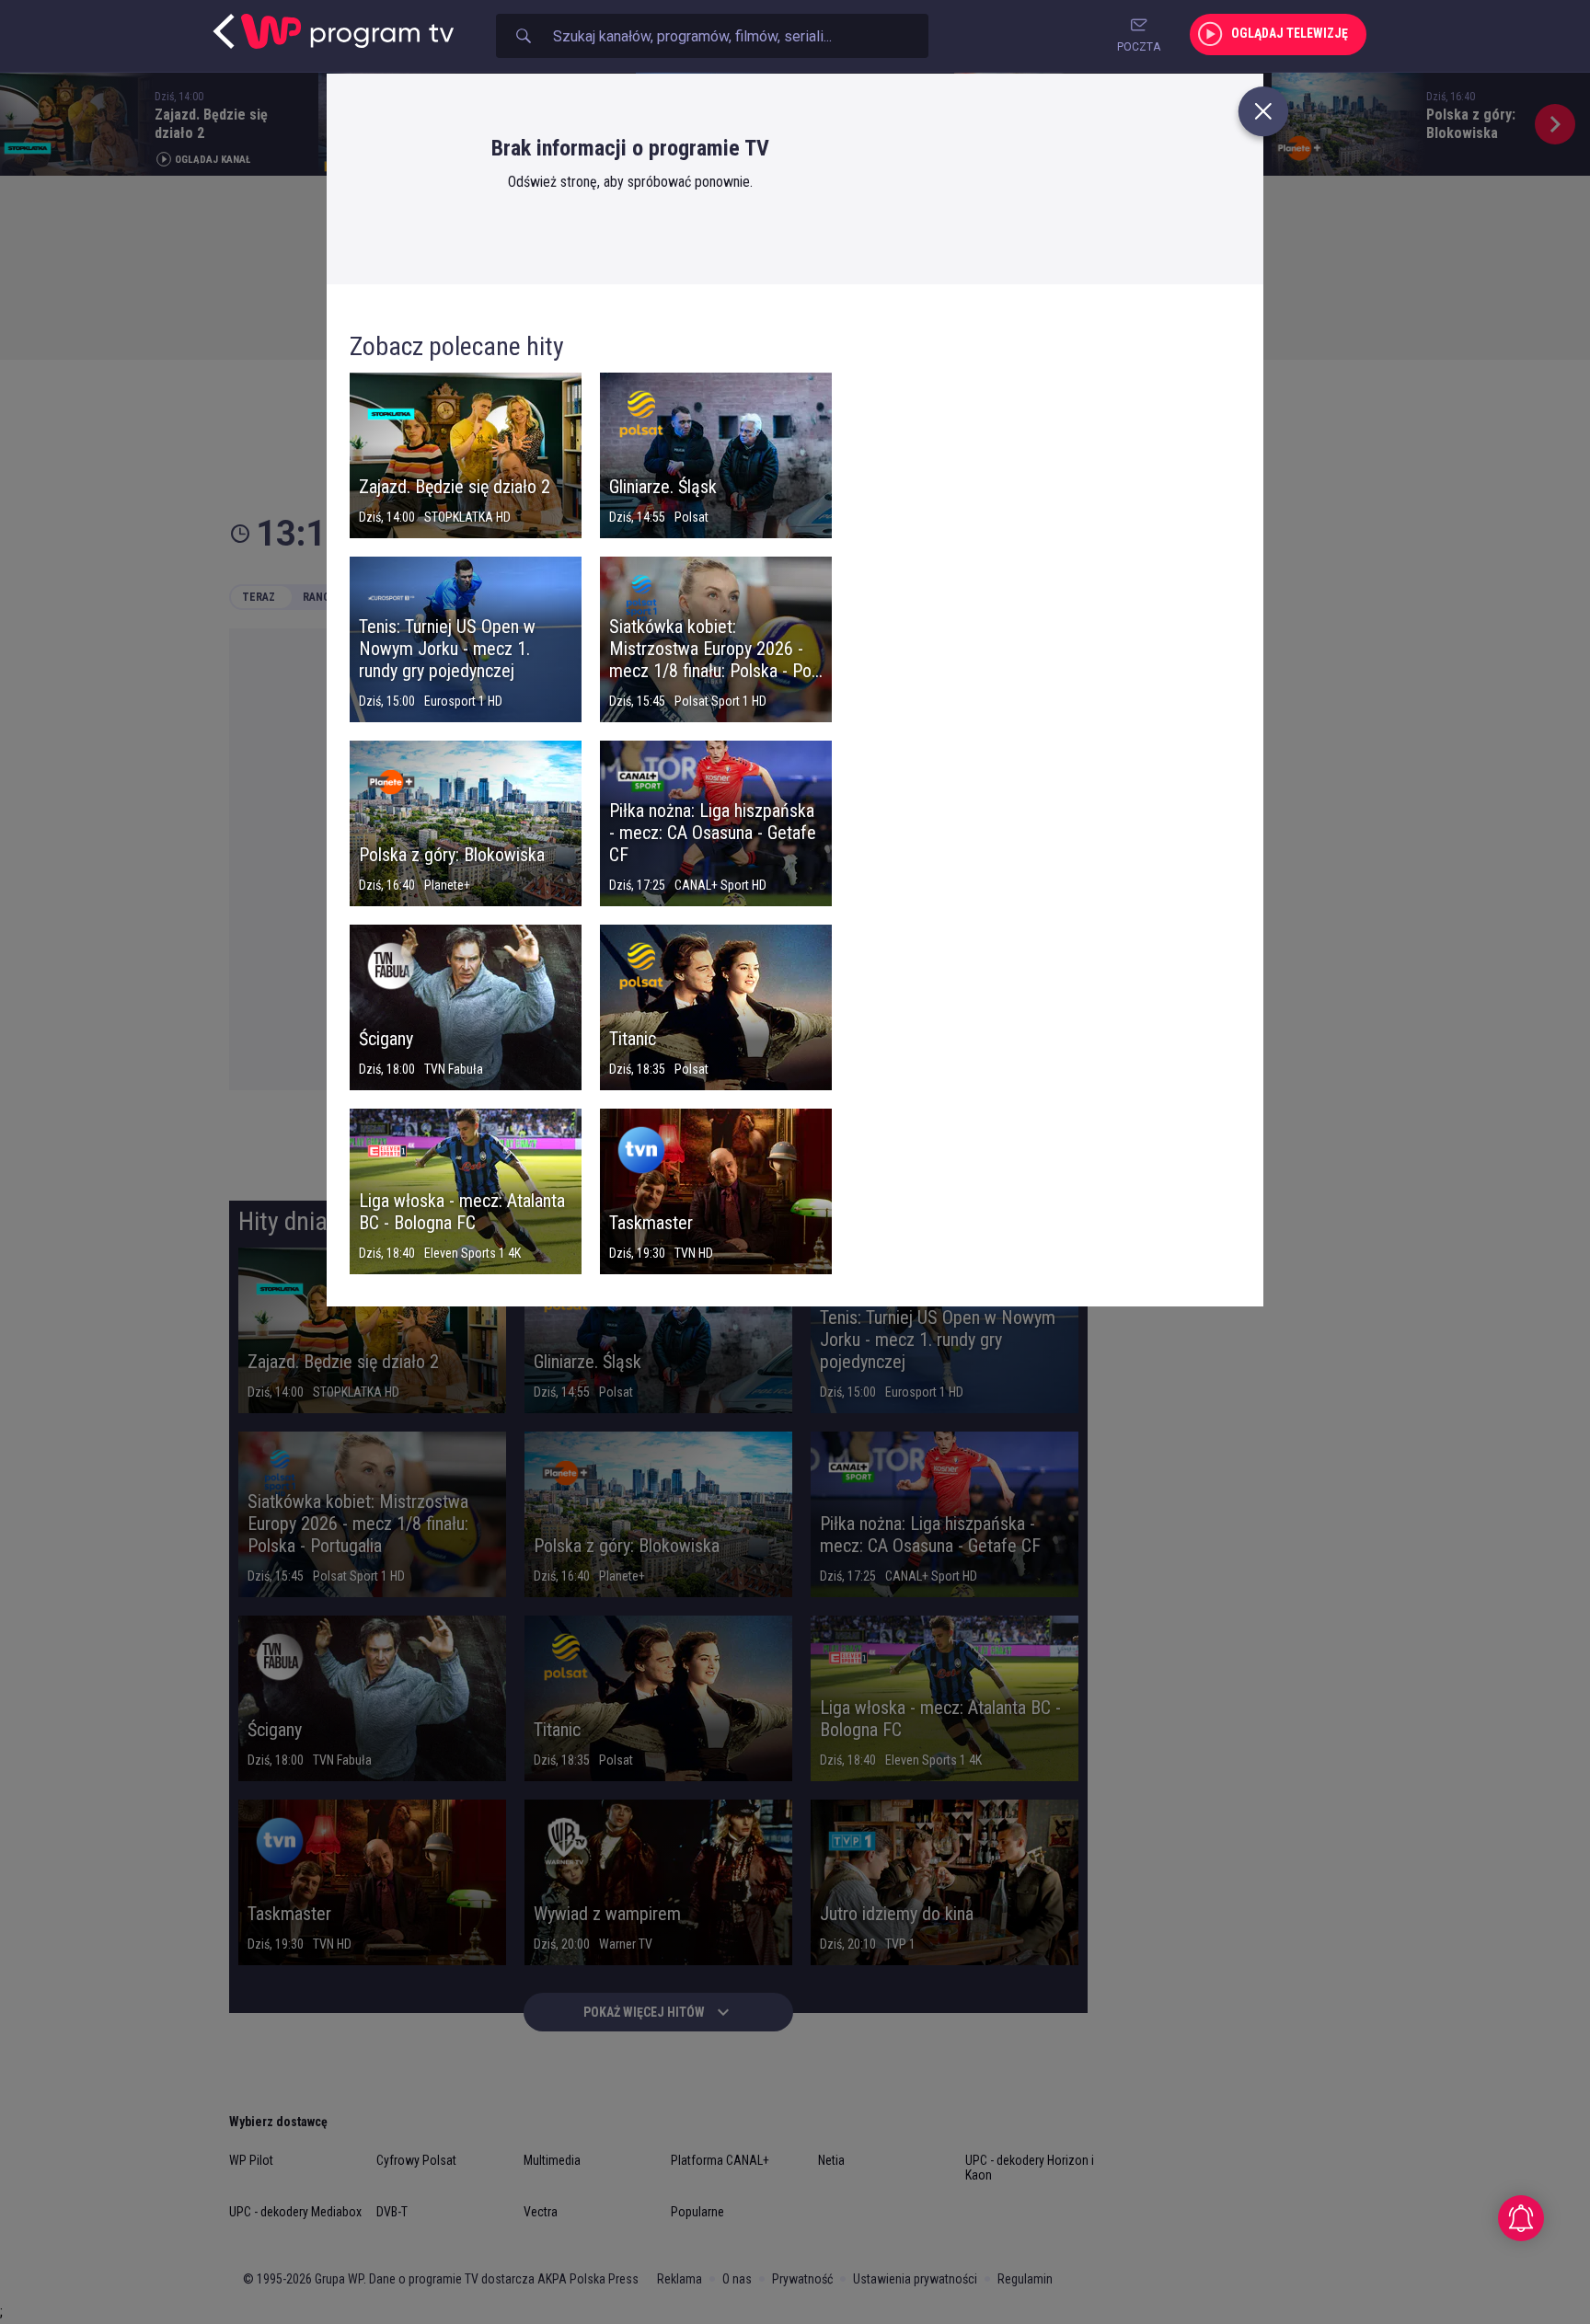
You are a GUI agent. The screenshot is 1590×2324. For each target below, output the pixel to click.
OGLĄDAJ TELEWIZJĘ (1290, 33)
